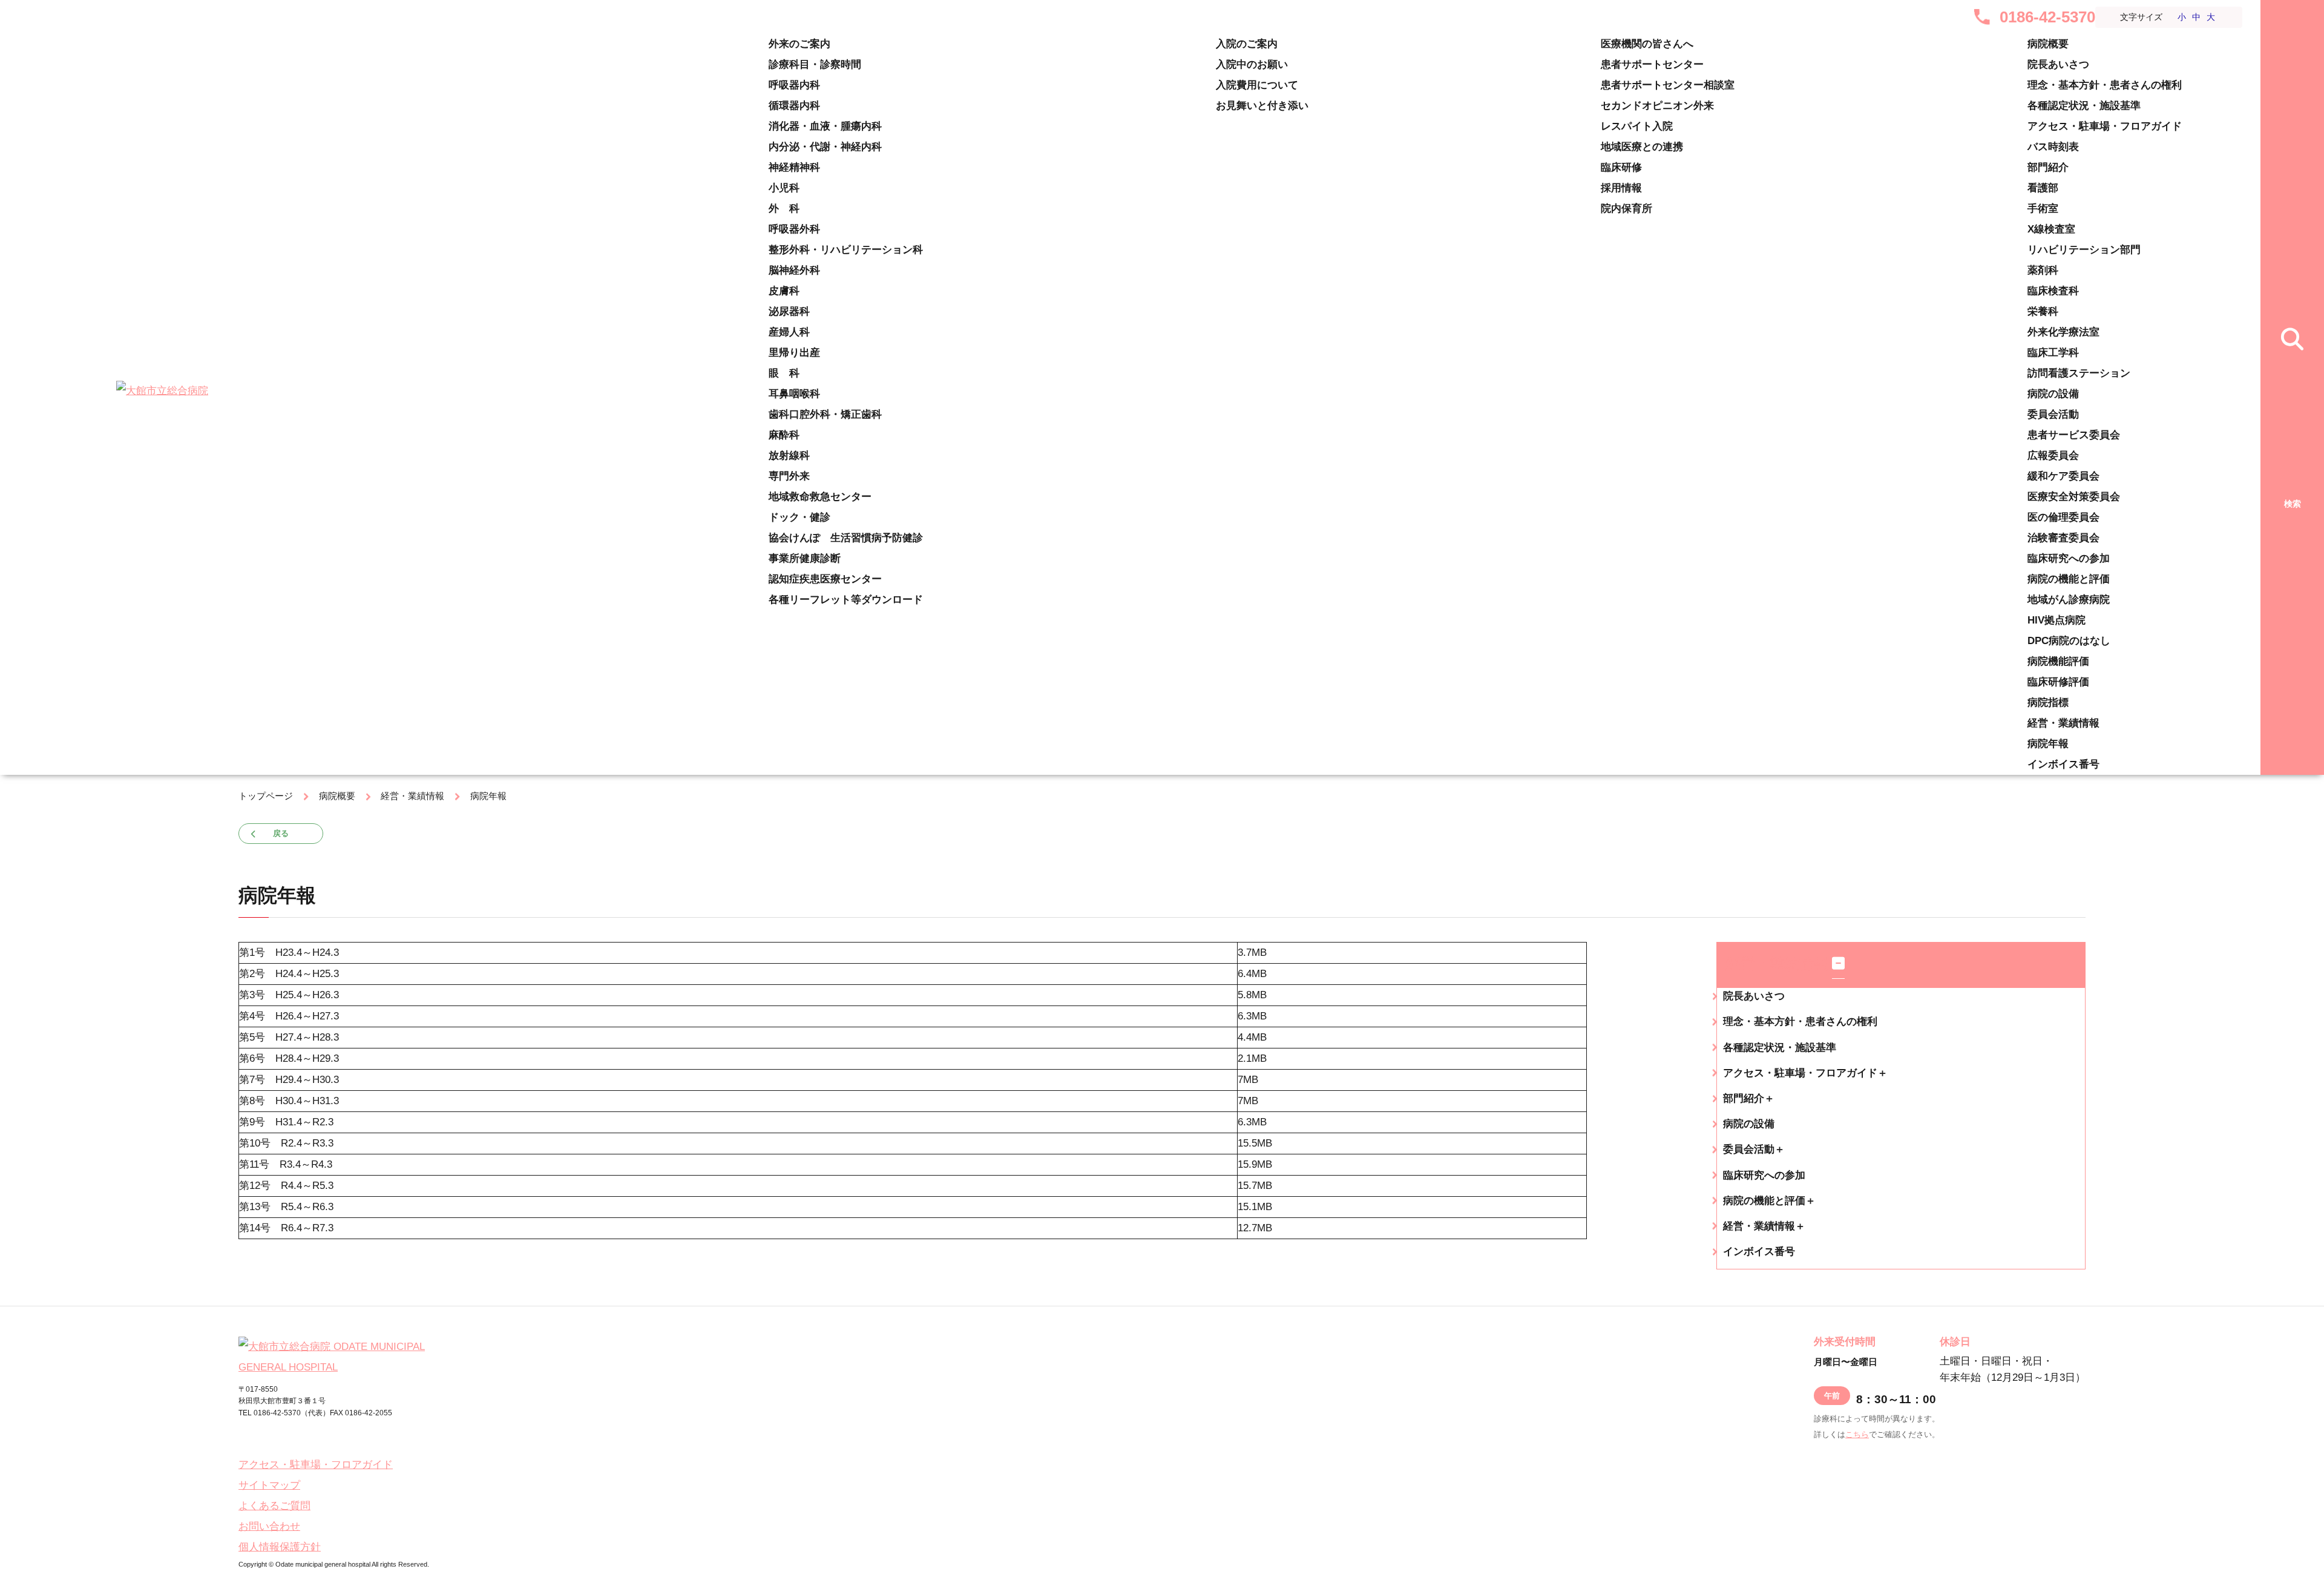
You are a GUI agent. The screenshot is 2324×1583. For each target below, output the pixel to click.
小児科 (784, 188)
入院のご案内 (1247, 44)
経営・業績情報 (2063, 723)
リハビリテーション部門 (2084, 250)
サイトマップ (269, 1485)
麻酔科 (784, 435)
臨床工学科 (2053, 353)
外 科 (784, 209)
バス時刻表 (2053, 147)
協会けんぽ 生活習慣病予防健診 (846, 538)
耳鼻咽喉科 (794, 394)
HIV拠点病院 (2056, 620)
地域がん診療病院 (2069, 600)
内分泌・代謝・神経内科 (825, 147)
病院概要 (2048, 44)
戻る (281, 833)
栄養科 (2043, 311)
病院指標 (2048, 703)
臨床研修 (1621, 167)
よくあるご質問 (274, 1506)
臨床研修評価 (2058, 682)
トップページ (266, 796)
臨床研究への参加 (2069, 558)
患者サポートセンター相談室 (1668, 85)
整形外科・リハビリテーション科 (846, 250)
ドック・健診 (799, 517)
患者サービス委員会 (2074, 435)
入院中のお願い (1252, 64)
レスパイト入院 (1637, 126)
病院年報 (2048, 744)
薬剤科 (2043, 270)
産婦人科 (789, 332)
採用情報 (1621, 188)
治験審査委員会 (2063, 538)
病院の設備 (2053, 394)
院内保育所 (1626, 209)
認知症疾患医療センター (825, 579)
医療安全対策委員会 (2074, 497)
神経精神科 (794, 167)
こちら (1857, 1434)
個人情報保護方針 (280, 1547)
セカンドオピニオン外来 (1657, 106)
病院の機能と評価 (2069, 579)
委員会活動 (2053, 414)
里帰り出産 (794, 353)
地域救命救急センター (820, 497)
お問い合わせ (269, 1526)
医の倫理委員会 (2063, 517)
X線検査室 (2051, 229)
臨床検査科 (2053, 291)
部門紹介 (2048, 167)
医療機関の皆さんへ (1647, 44)
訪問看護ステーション (2079, 373)
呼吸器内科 (794, 85)
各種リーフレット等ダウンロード (846, 600)
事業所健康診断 (805, 558)
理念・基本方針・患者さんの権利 (2105, 85)
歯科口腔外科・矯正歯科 (825, 414)
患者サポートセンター (1652, 64)
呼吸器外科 (794, 229)
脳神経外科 (794, 270)
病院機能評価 (2058, 661)
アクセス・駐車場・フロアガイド (2105, 126)
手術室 (2043, 209)
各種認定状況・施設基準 (2084, 106)
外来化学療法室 (2063, 332)
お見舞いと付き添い (1262, 106)
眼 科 (784, 373)
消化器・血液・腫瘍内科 (825, 126)
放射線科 (789, 456)
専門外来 (789, 476)
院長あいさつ (2058, 64)
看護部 (2043, 188)
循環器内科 (794, 106)
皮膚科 (784, 291)
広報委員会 (2053, 456)
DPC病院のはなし (2069, 641)
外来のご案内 (799, 44)
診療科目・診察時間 (815, 64)
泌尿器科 (789, 311)
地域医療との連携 (1642, 147)
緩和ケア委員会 (2063, 476)
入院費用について (1257, 85)
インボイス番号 (2063, 764)
